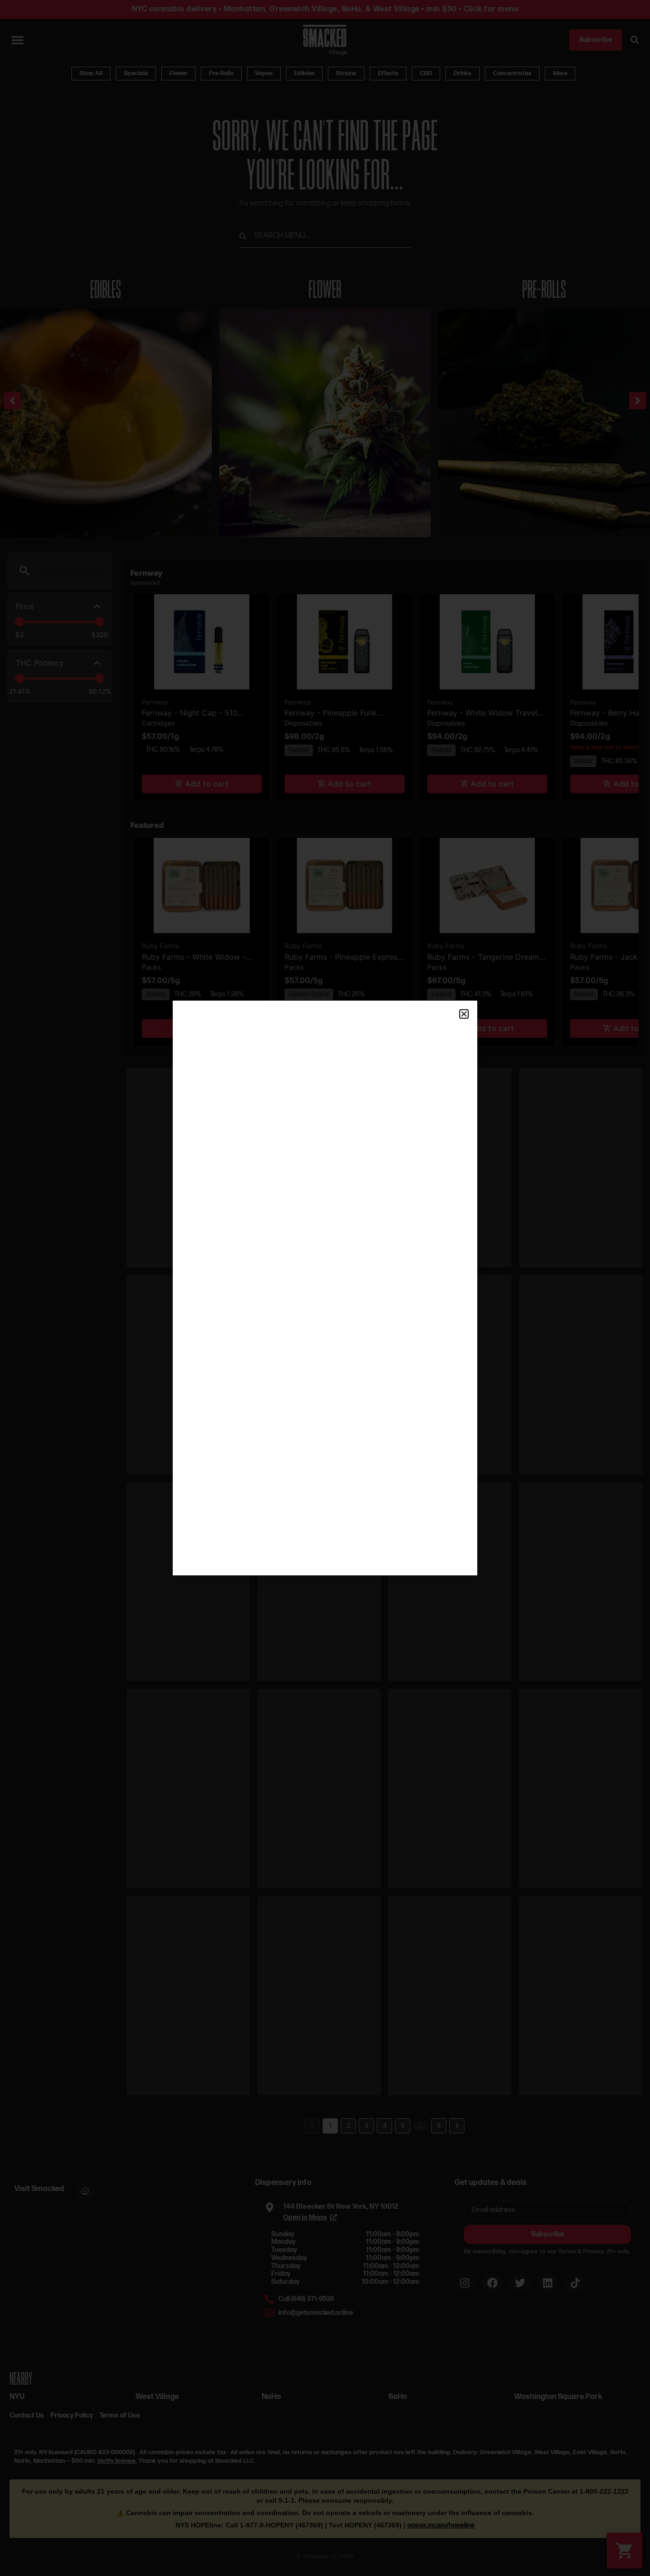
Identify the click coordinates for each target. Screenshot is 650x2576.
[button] (464, 1014)
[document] (325, 1288)
